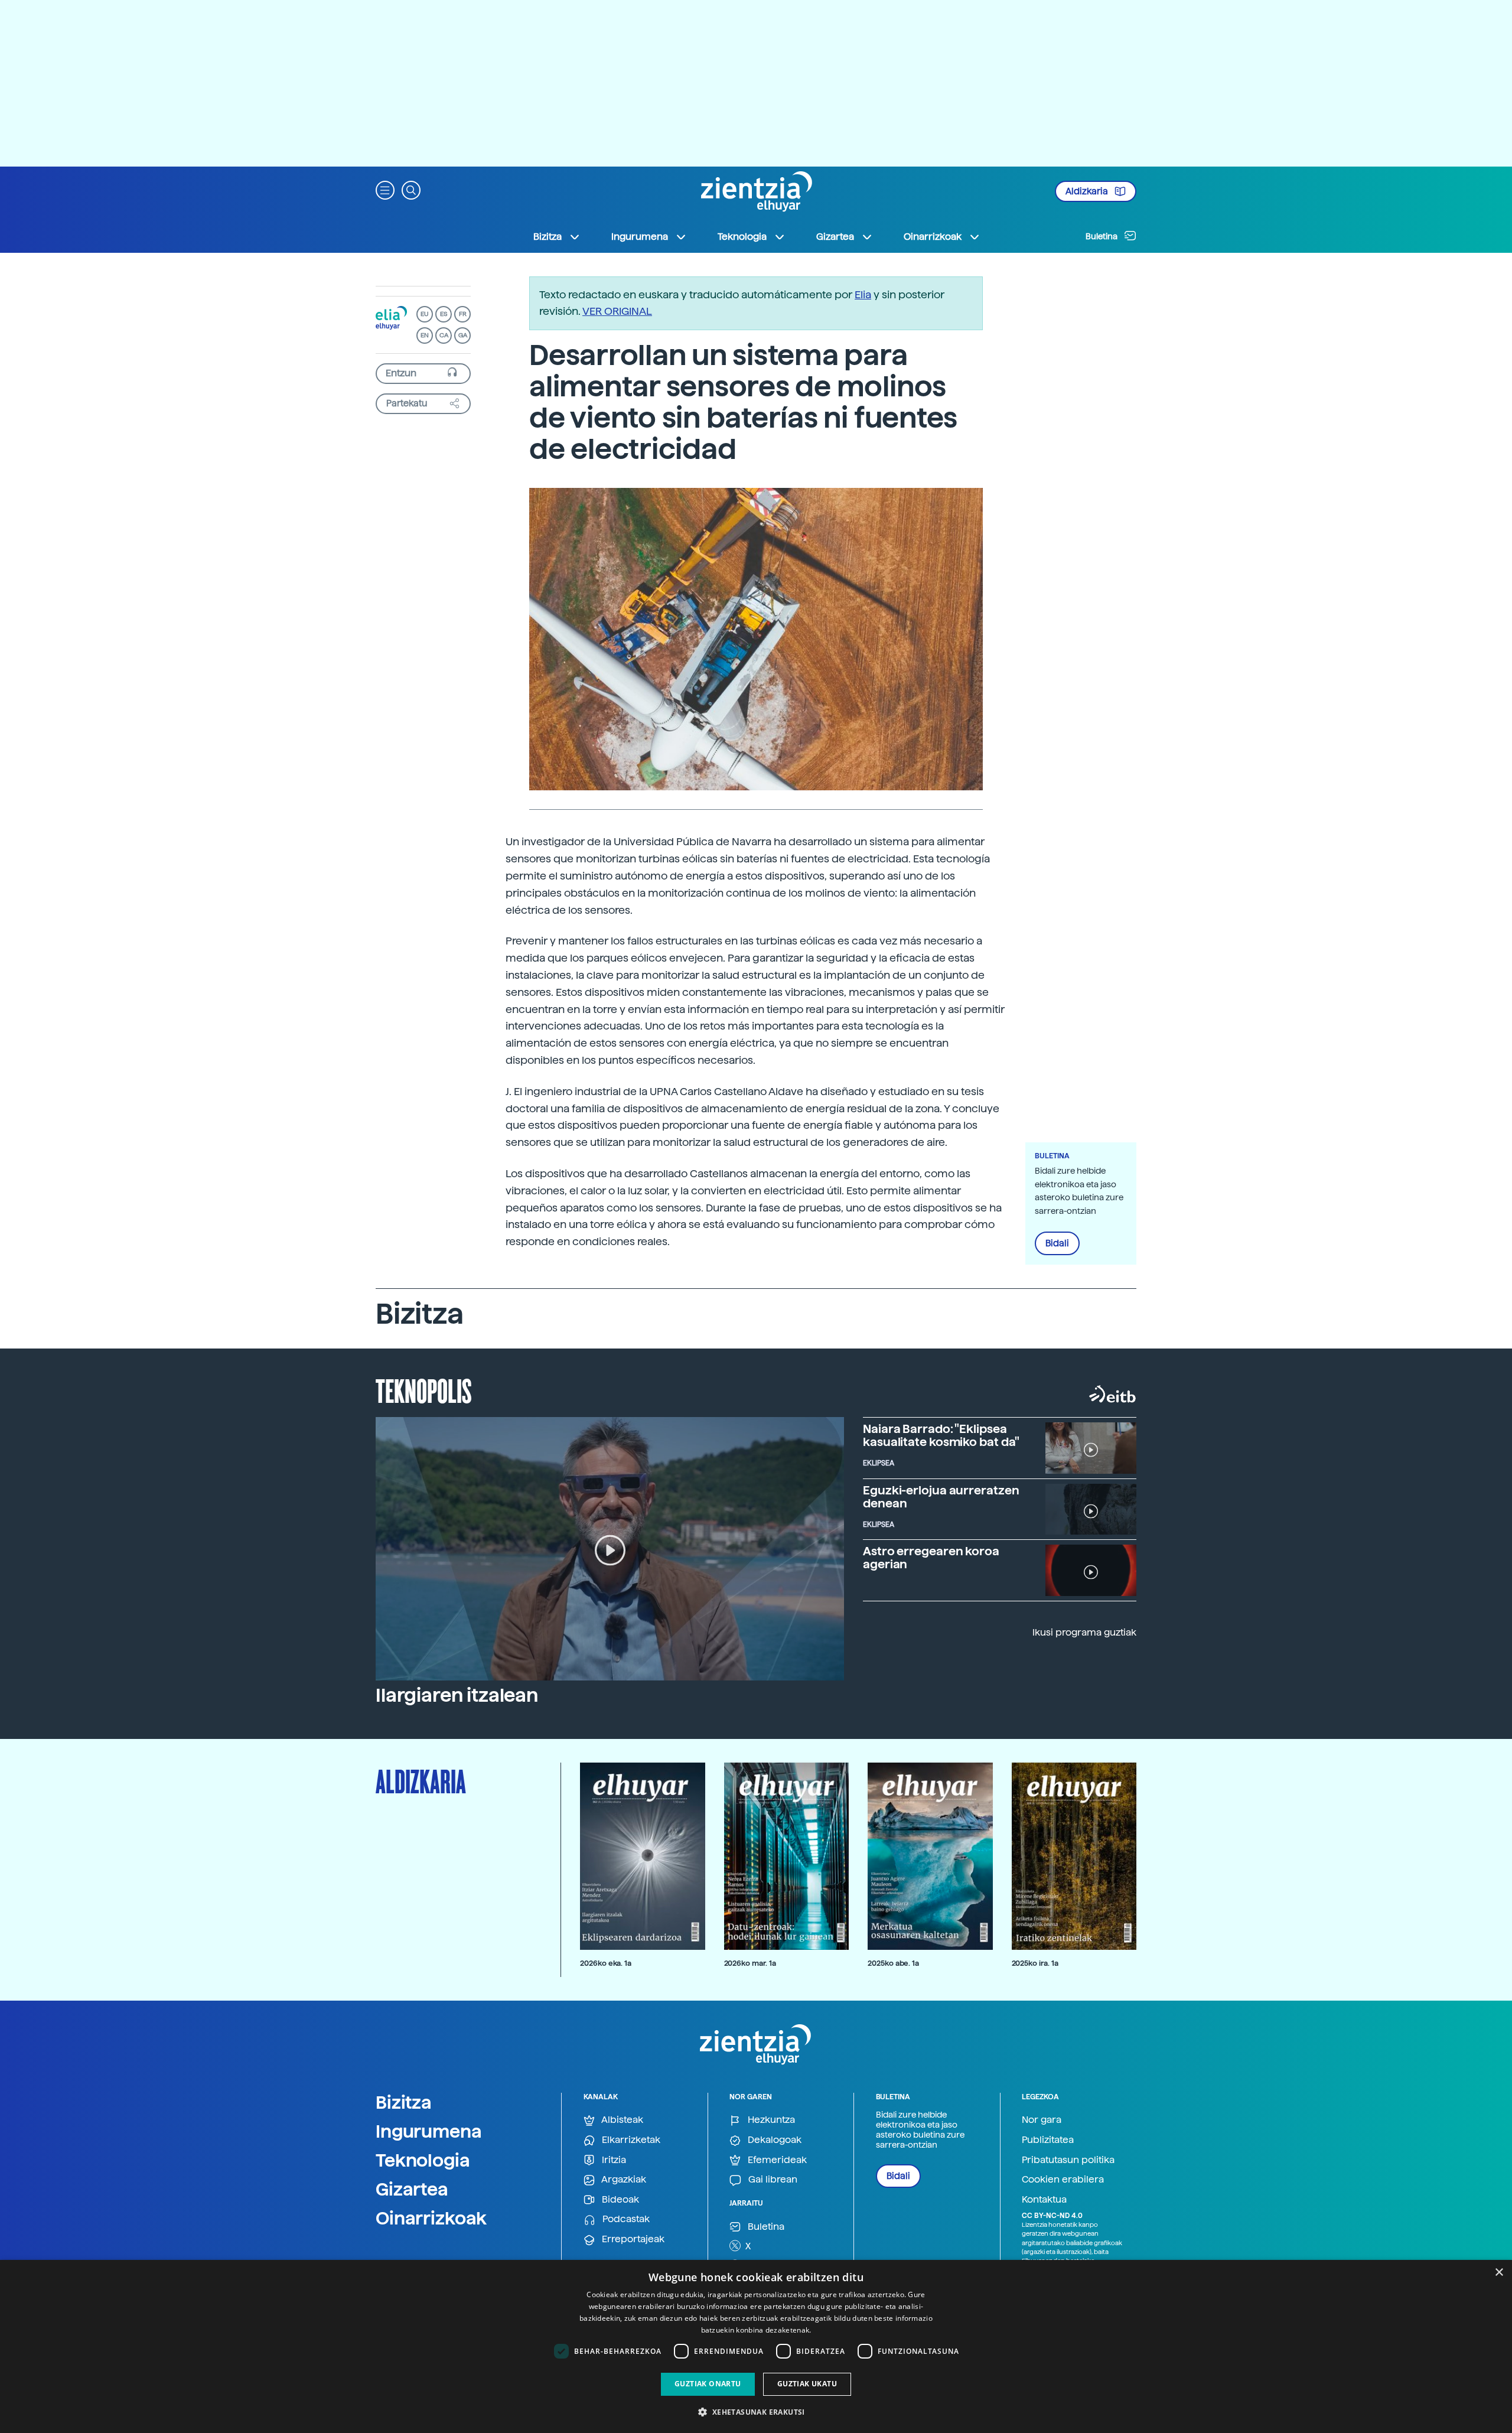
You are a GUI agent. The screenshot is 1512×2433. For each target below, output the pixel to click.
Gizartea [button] (835, 237)
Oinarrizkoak (431, 2218)
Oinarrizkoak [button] (933, 237)
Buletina (1102, 236)
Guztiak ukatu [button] (807, 2384)
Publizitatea (1048, 2140)
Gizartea (412, 2189)
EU (425, 314)
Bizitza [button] (548, 237)
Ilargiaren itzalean (457, 1695)
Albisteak (621, 2120)
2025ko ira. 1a (1035, 1963)
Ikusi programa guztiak (1084, 1632)
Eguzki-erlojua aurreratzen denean (941, 1497)
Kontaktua (1044, 2199)
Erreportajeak (632, 2239)
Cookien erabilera (1063, 2179)
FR (463, 314)
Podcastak (625, 2219)
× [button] (1499, 2273)
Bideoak (619, 2199)
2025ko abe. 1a (893, 1963)
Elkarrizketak (630, 2140)
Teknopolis (424, 1390)
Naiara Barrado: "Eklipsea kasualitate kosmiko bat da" (941, 1435)
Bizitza (404, 2102)
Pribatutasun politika (1068, 2160)
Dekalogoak (773, 2140)
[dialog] (756, 2346)
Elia (863, 294)
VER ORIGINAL (617, 311)
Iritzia (613, 2160)
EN (425, 335)
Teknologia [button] (742, 237)
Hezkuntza (770, 2120)
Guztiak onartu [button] (708, 2384)
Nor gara (1042, 2120)
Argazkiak (623, 2179)
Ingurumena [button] (640, 237)
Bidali (1057, 1243)
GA (463, 335)
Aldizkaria (1088, 191)
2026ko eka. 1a (606, 1963)
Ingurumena (429, 2131)
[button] (385, 189)
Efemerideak (776, 2160)
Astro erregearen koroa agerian (931, 1558)
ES (444, 314)
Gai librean (772, 2179)
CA (444, 335)
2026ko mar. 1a (750, 1963)
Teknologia (423, 2160)
